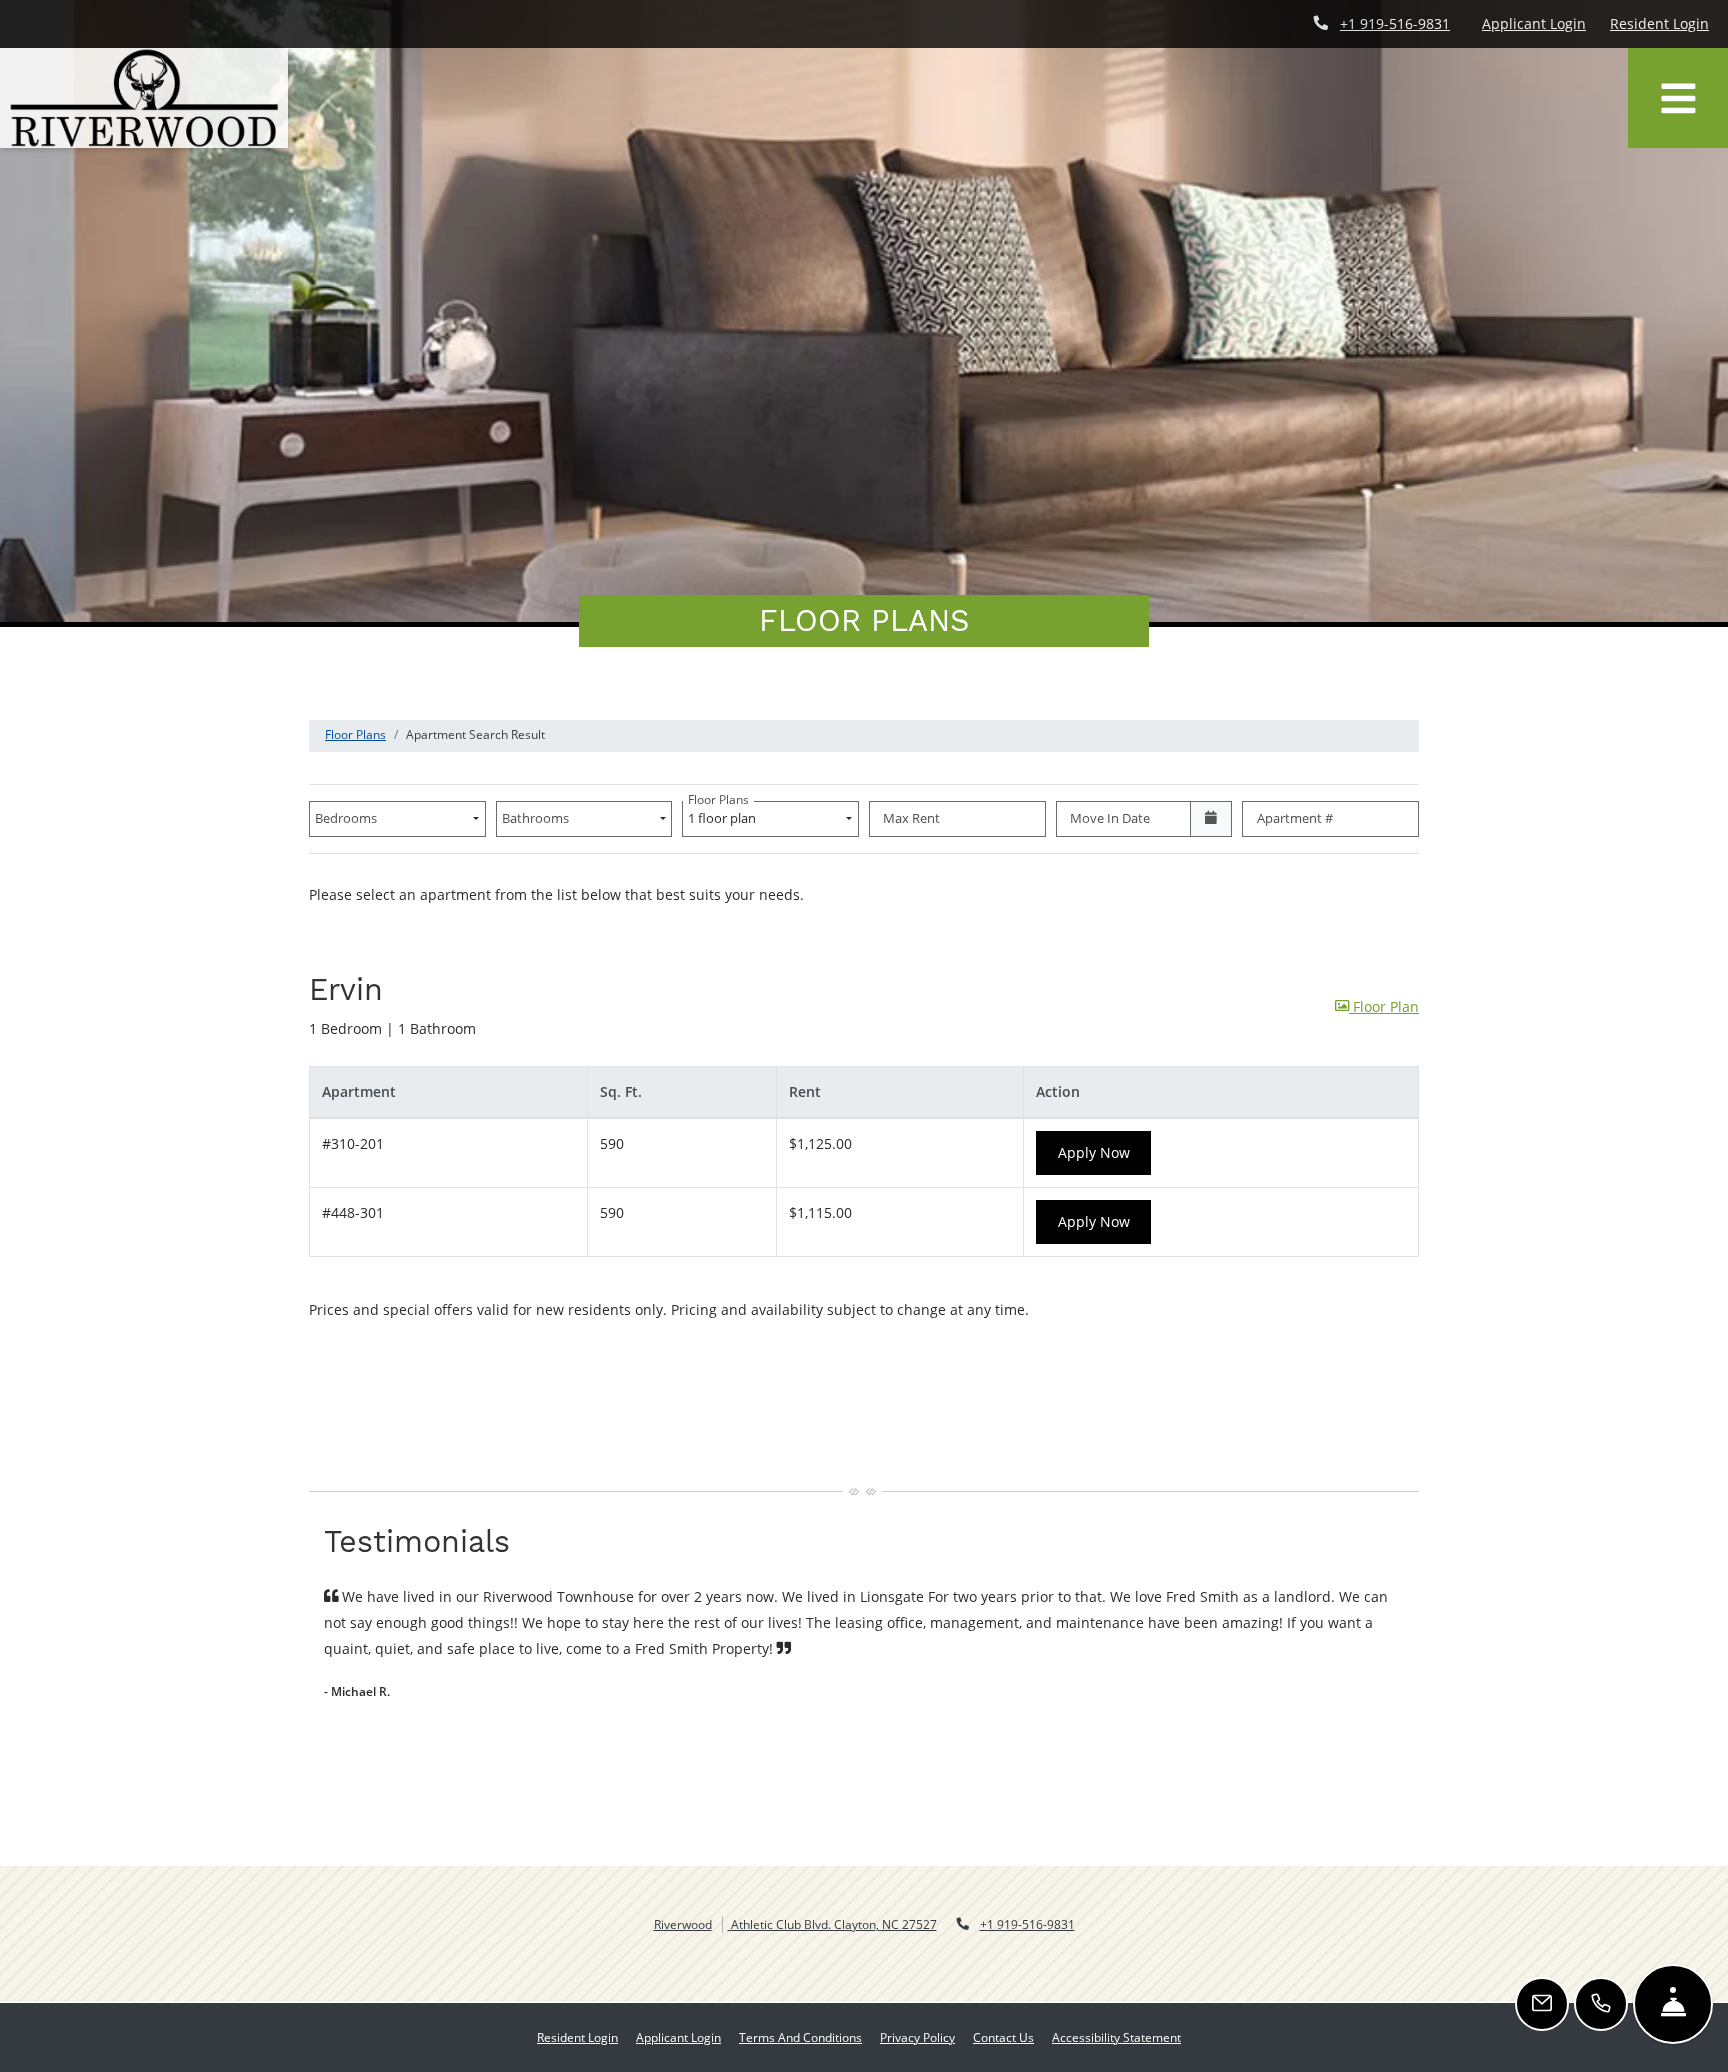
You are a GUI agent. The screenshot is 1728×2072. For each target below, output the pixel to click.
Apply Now (1105, 1152)
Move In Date (1110, 818)
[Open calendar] (1211, 819)
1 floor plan (725, 814)
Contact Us (1003, 2037)
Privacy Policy (917, 2037)
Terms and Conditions (800, 2037)
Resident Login (1659, 23)
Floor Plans (355, 734)
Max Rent (911, 818)
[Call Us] (1601, 2004)
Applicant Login (1534, 23)
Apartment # (1295, 818)
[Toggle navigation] (1678, 98)
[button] (1377, 1007)
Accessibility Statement (1116, 2037)
